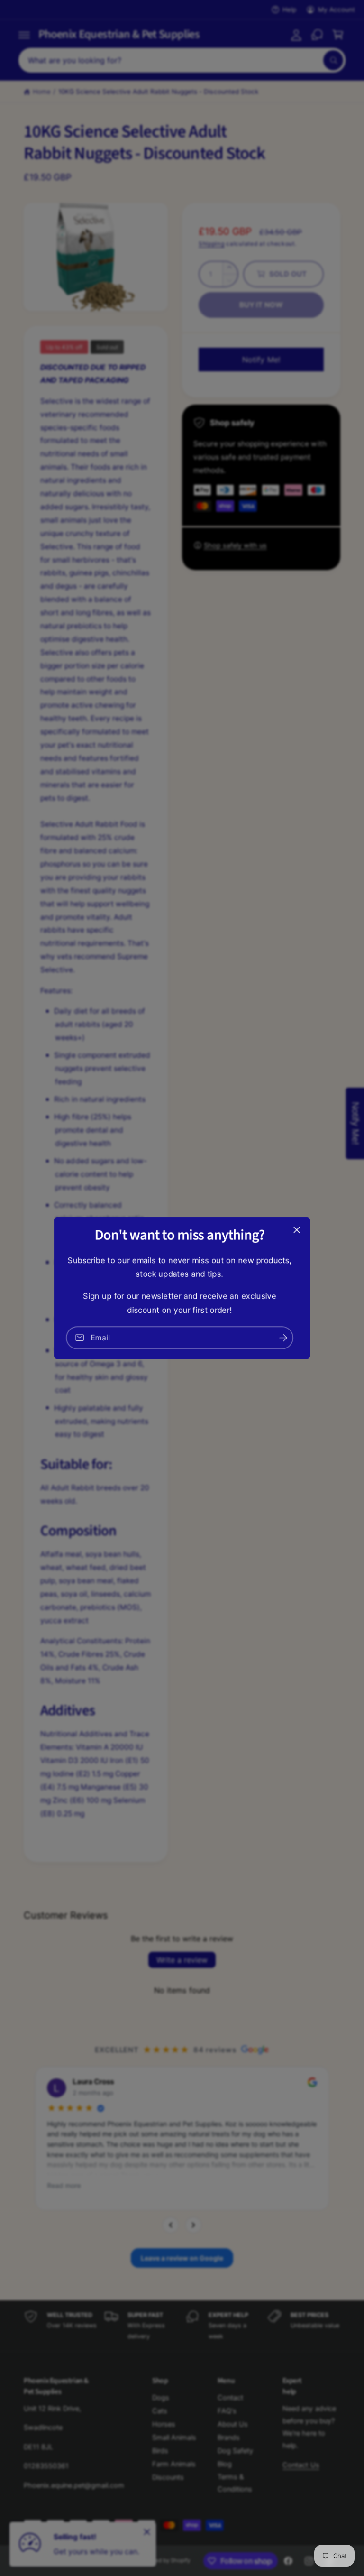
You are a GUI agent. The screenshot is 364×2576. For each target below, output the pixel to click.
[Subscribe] (283, 1338)
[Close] (297, 1230)
